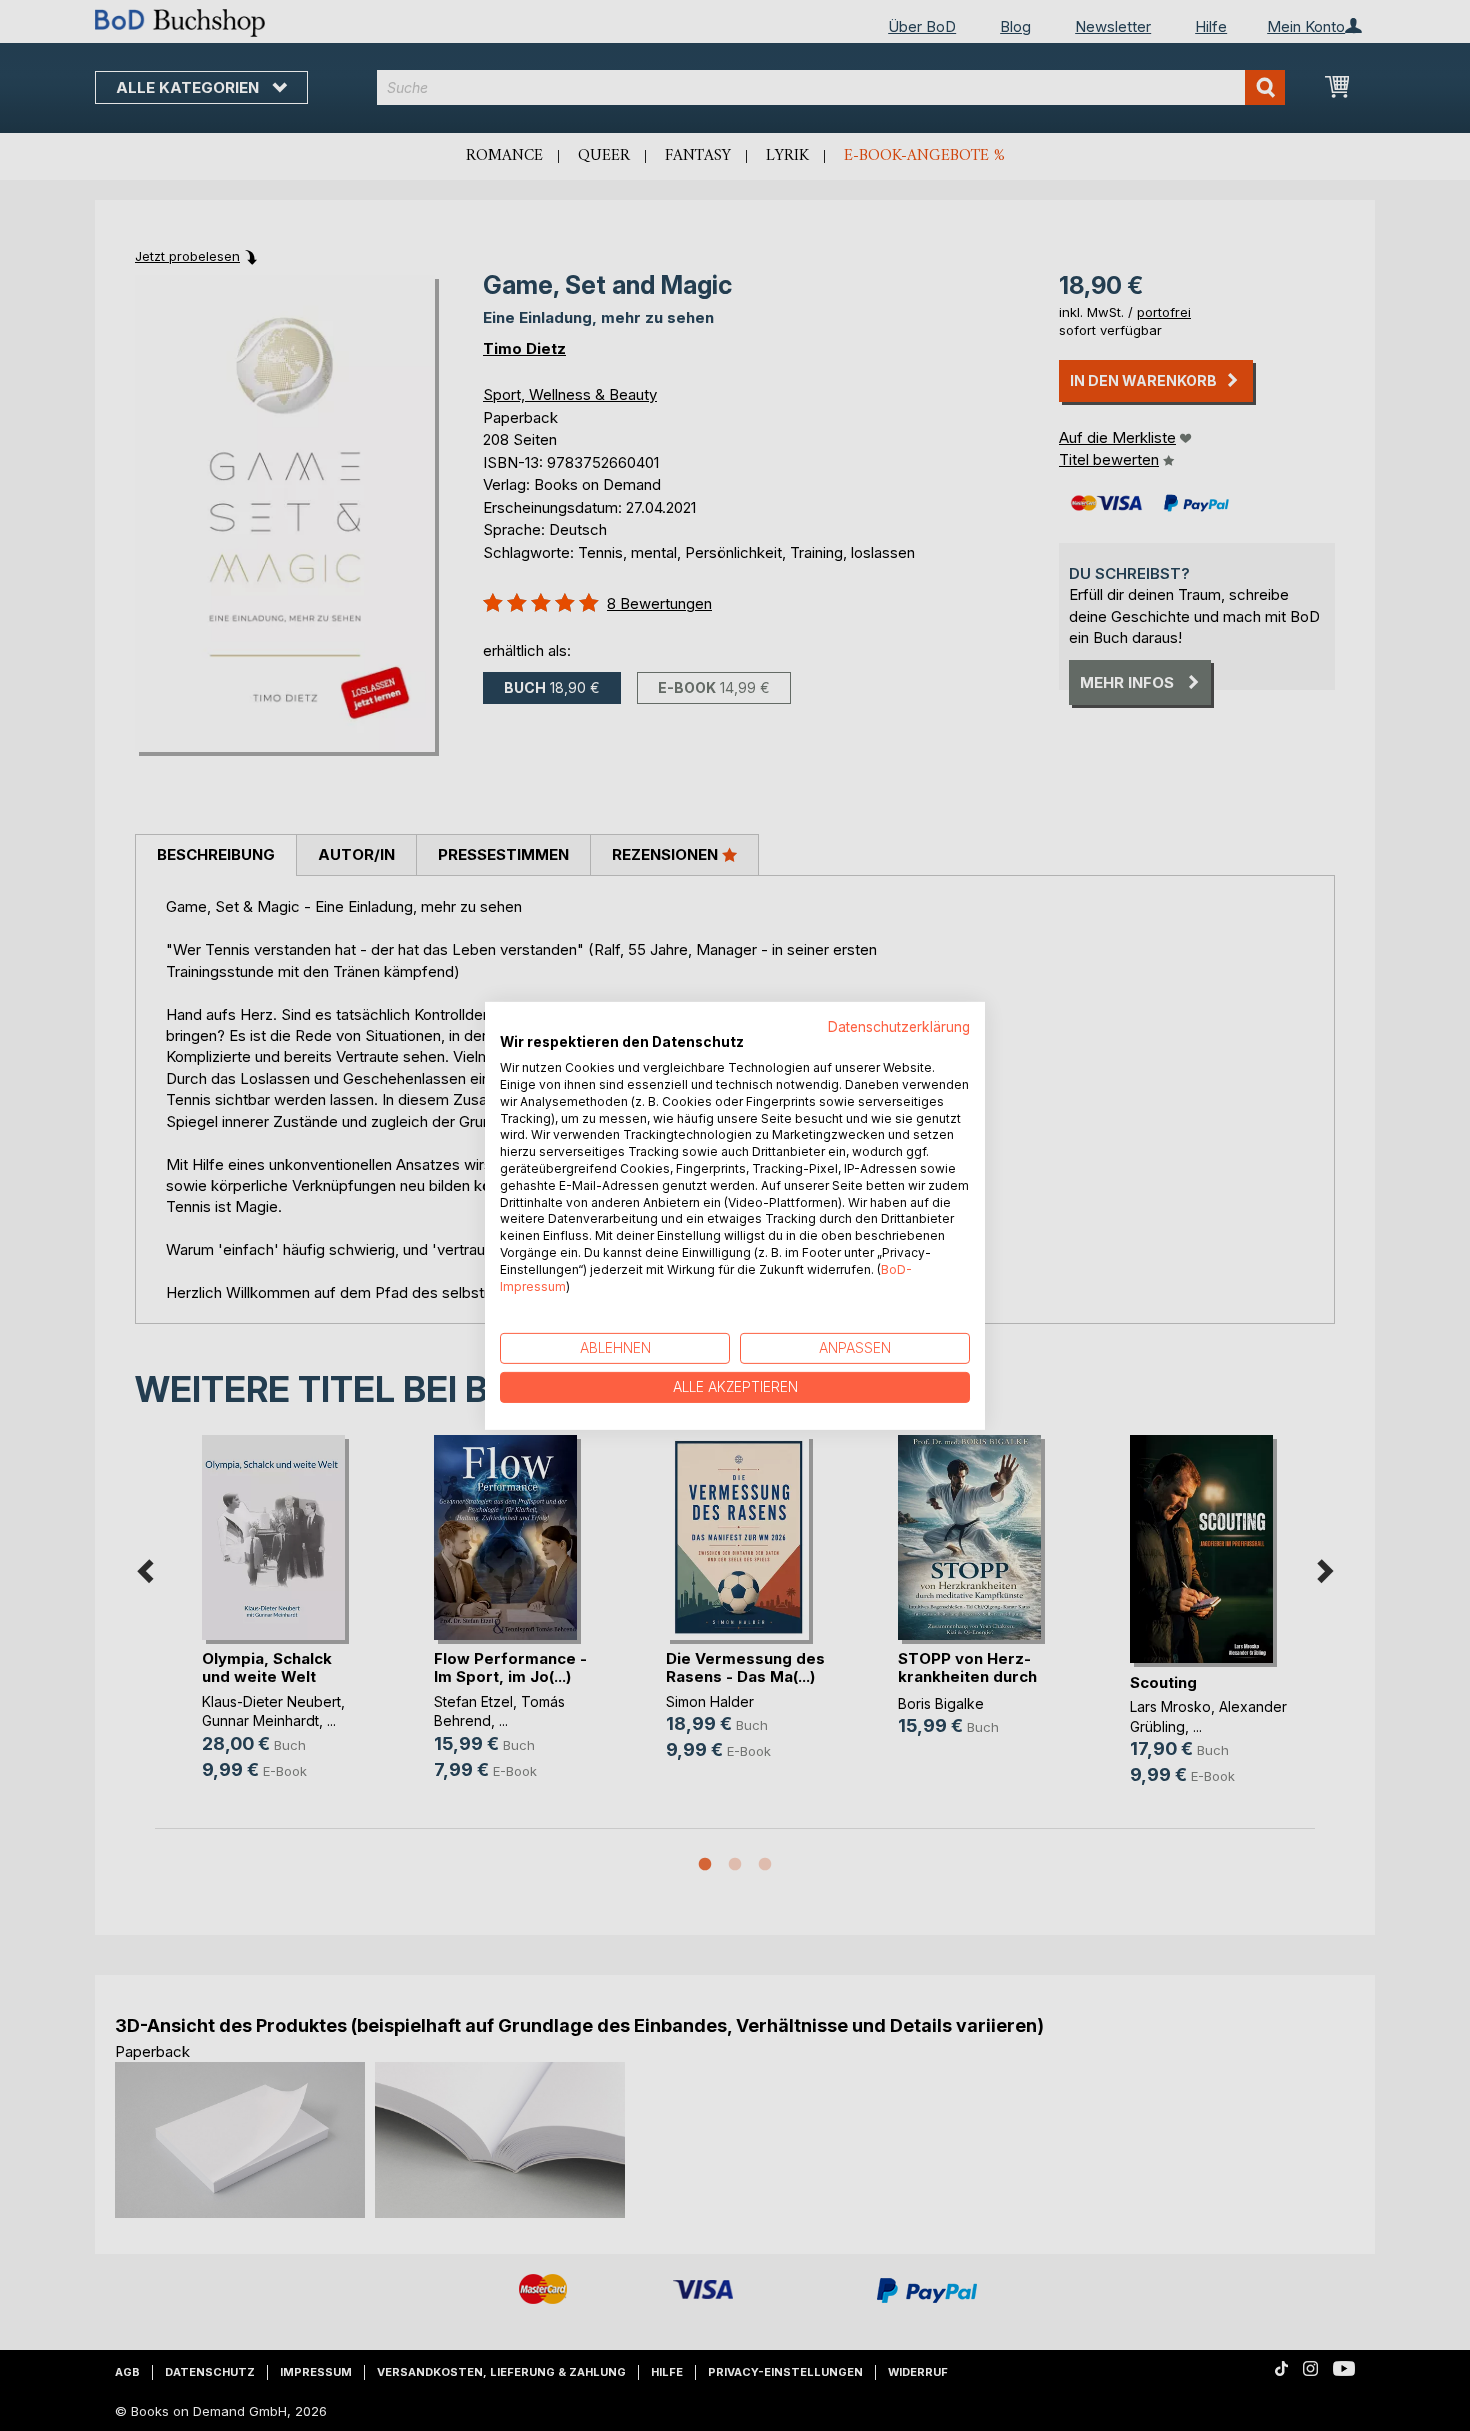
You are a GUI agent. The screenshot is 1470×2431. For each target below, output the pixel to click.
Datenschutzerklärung (899, 1026)
